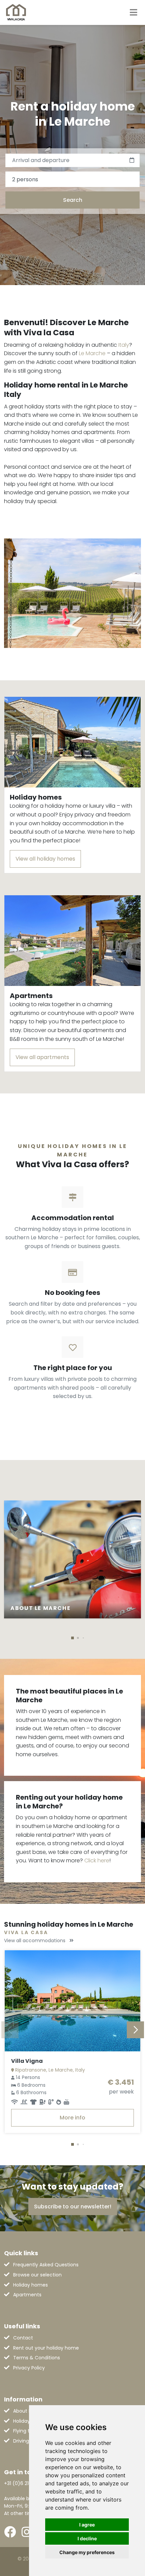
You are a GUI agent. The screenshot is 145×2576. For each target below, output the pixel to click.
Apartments (27, 2295)
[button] (72, 1638)
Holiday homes (31, 2285)
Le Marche (92, 353)
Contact (23, 2338)
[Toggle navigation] (134, 12)
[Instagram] (27, 2532)
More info (72, 2118)
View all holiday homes (45, 859)
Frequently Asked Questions (46, 2265)
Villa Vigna (27, 2061)
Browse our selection (37, 2275)
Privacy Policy (29, 2368)
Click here (97, 1860)
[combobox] (72, 179)
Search (73, 200)
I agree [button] (87, 2525)
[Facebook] (10, 2532)
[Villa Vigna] (72, 2001)
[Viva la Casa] (16, 12)
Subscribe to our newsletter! (73, 2207)
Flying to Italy (28, 2431)
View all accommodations (35, 1941)
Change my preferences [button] (87, 2552)
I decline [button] (87, 2538)
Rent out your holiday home (46, 2348)
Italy (124, 345)
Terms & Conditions (37, 2358)
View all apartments (42, 1057)
